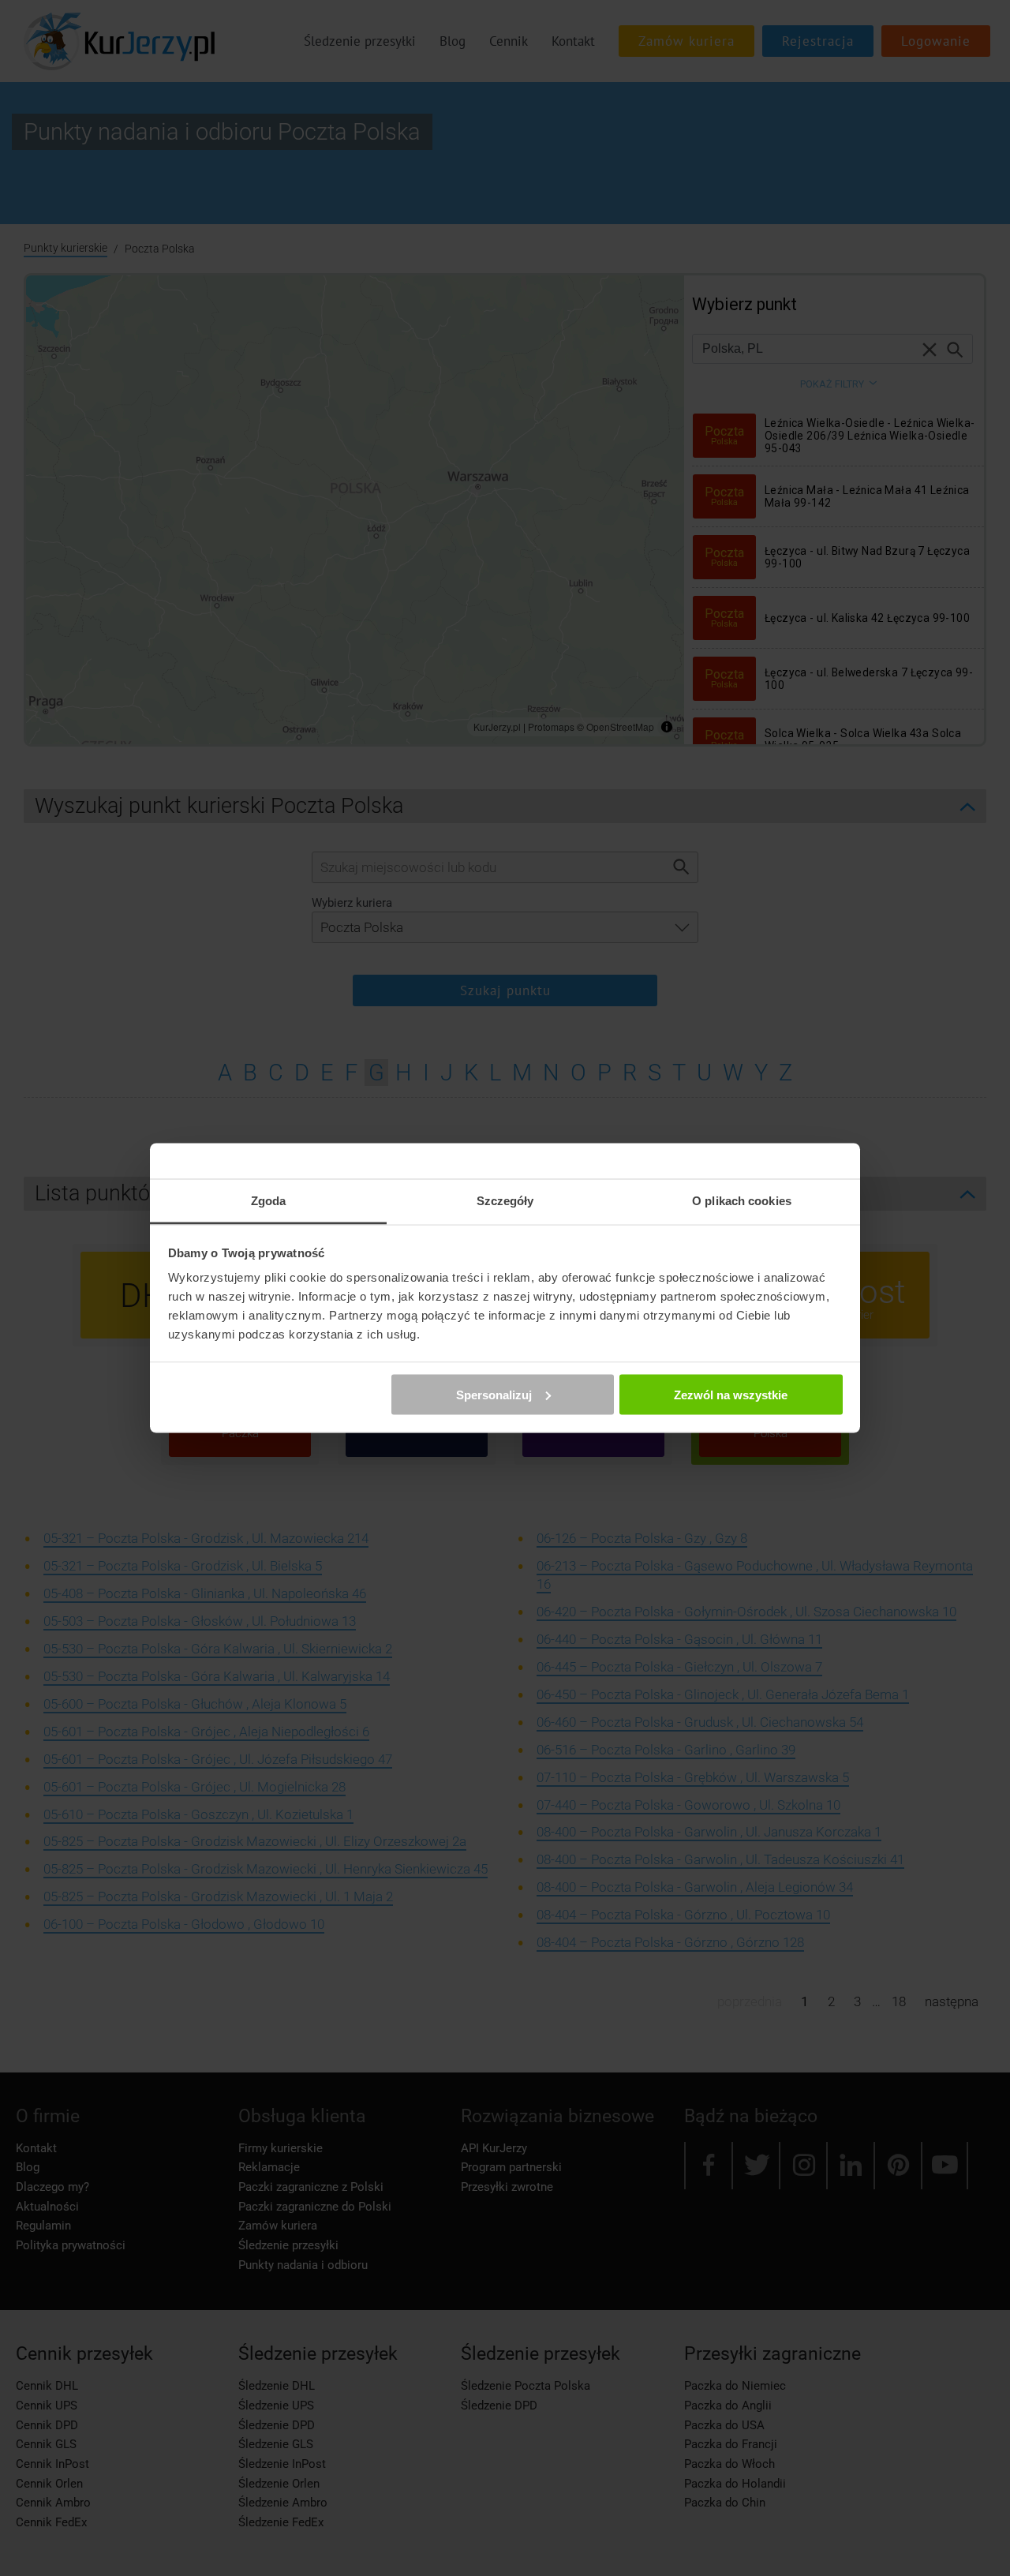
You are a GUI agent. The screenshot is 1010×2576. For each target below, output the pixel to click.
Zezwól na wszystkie (731, 1394)
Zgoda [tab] (269, 1201)
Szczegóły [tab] (505, 1201)
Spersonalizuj (494, 1394)
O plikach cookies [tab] (742, 1201)
